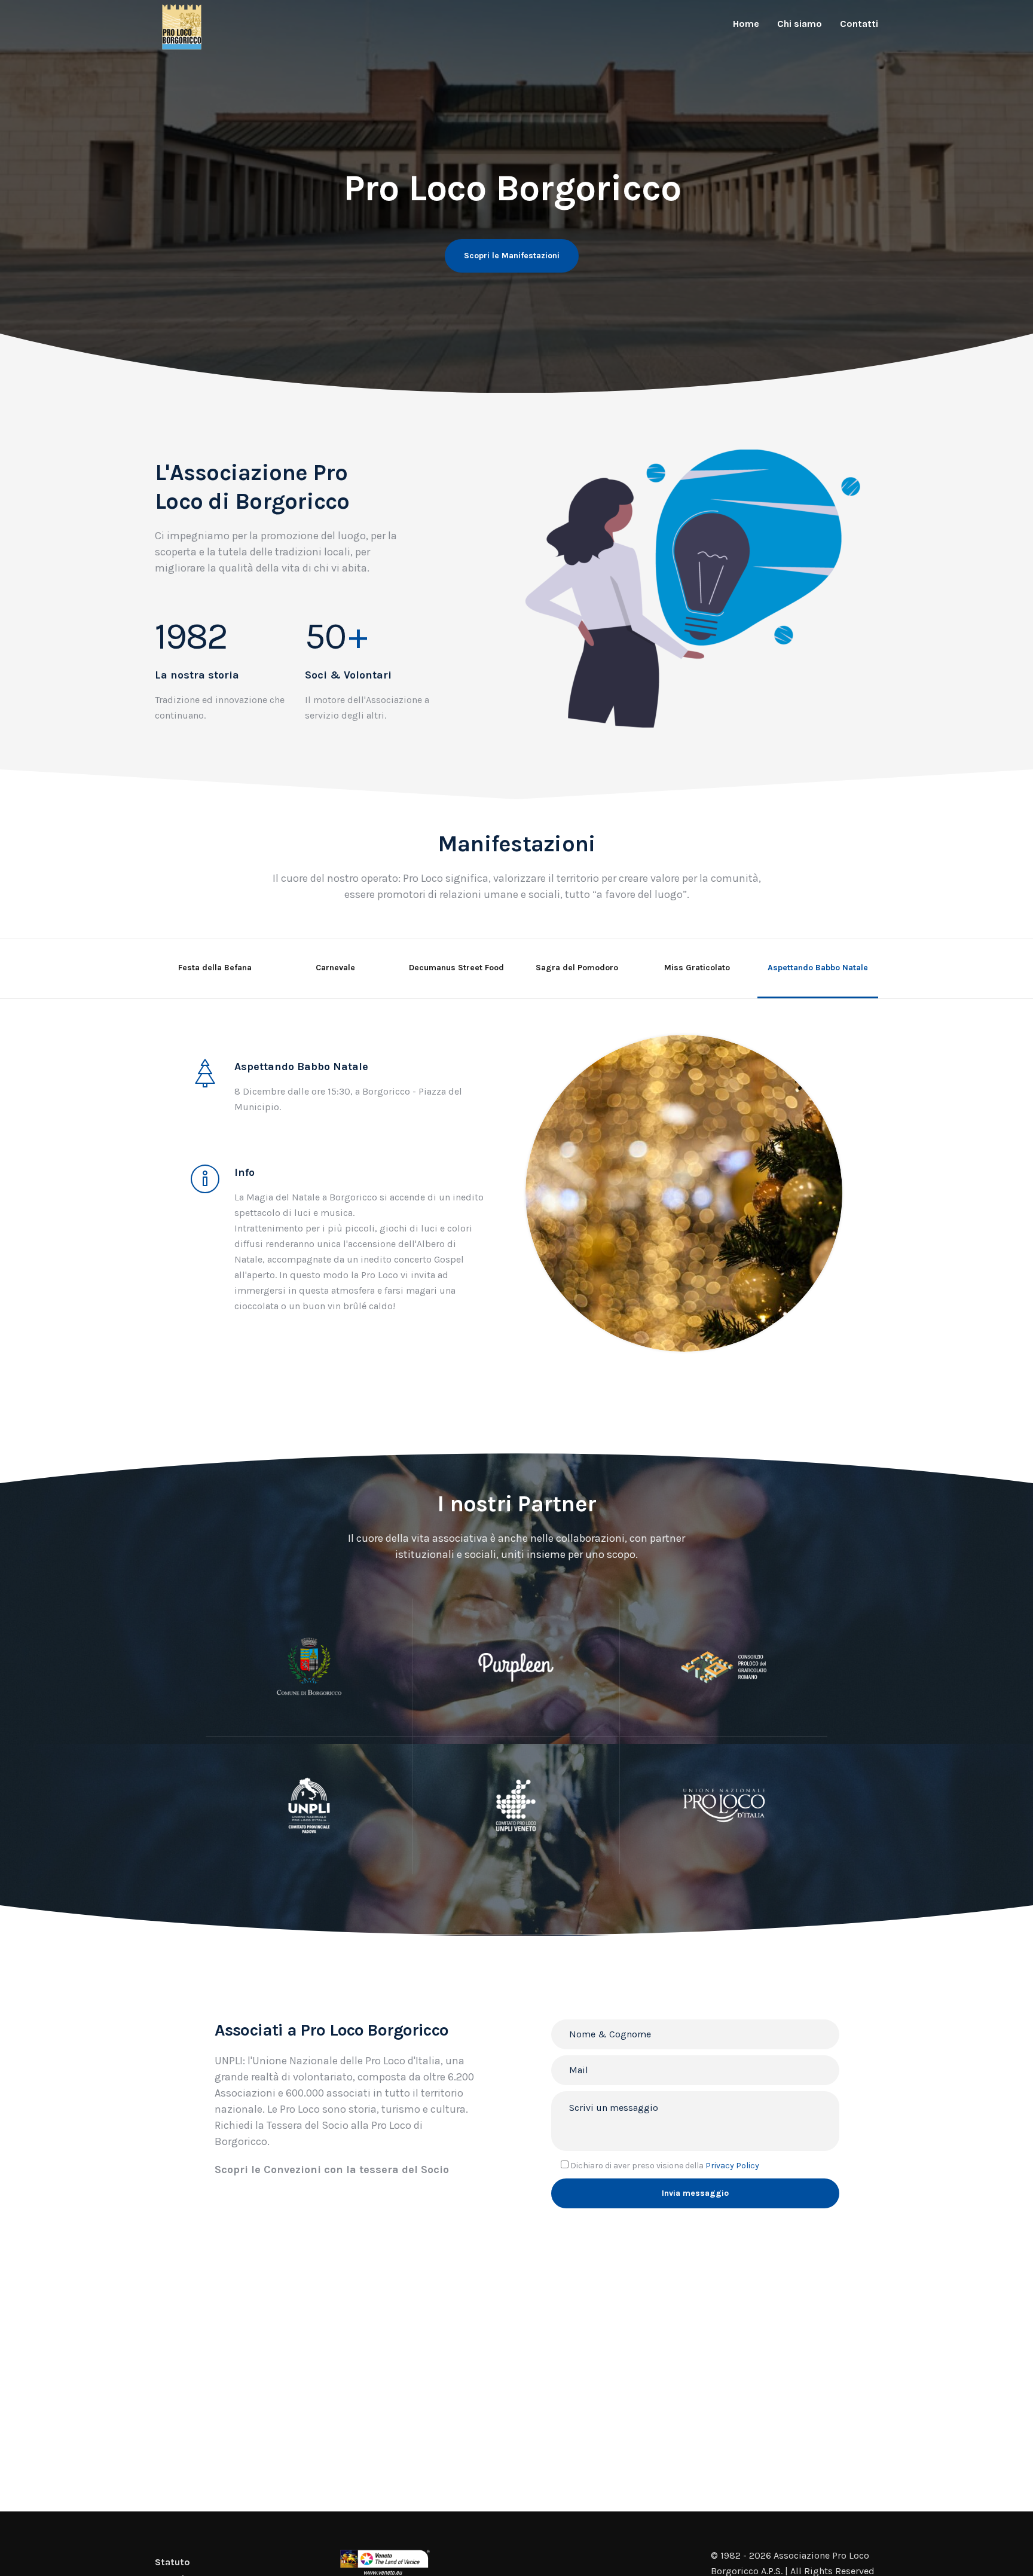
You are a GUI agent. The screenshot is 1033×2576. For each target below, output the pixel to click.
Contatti (859, 24)
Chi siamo (800, 24)
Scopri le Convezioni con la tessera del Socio (332, 2169)
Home (746, 24)
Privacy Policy (732, 2166)
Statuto (172, 2562)
